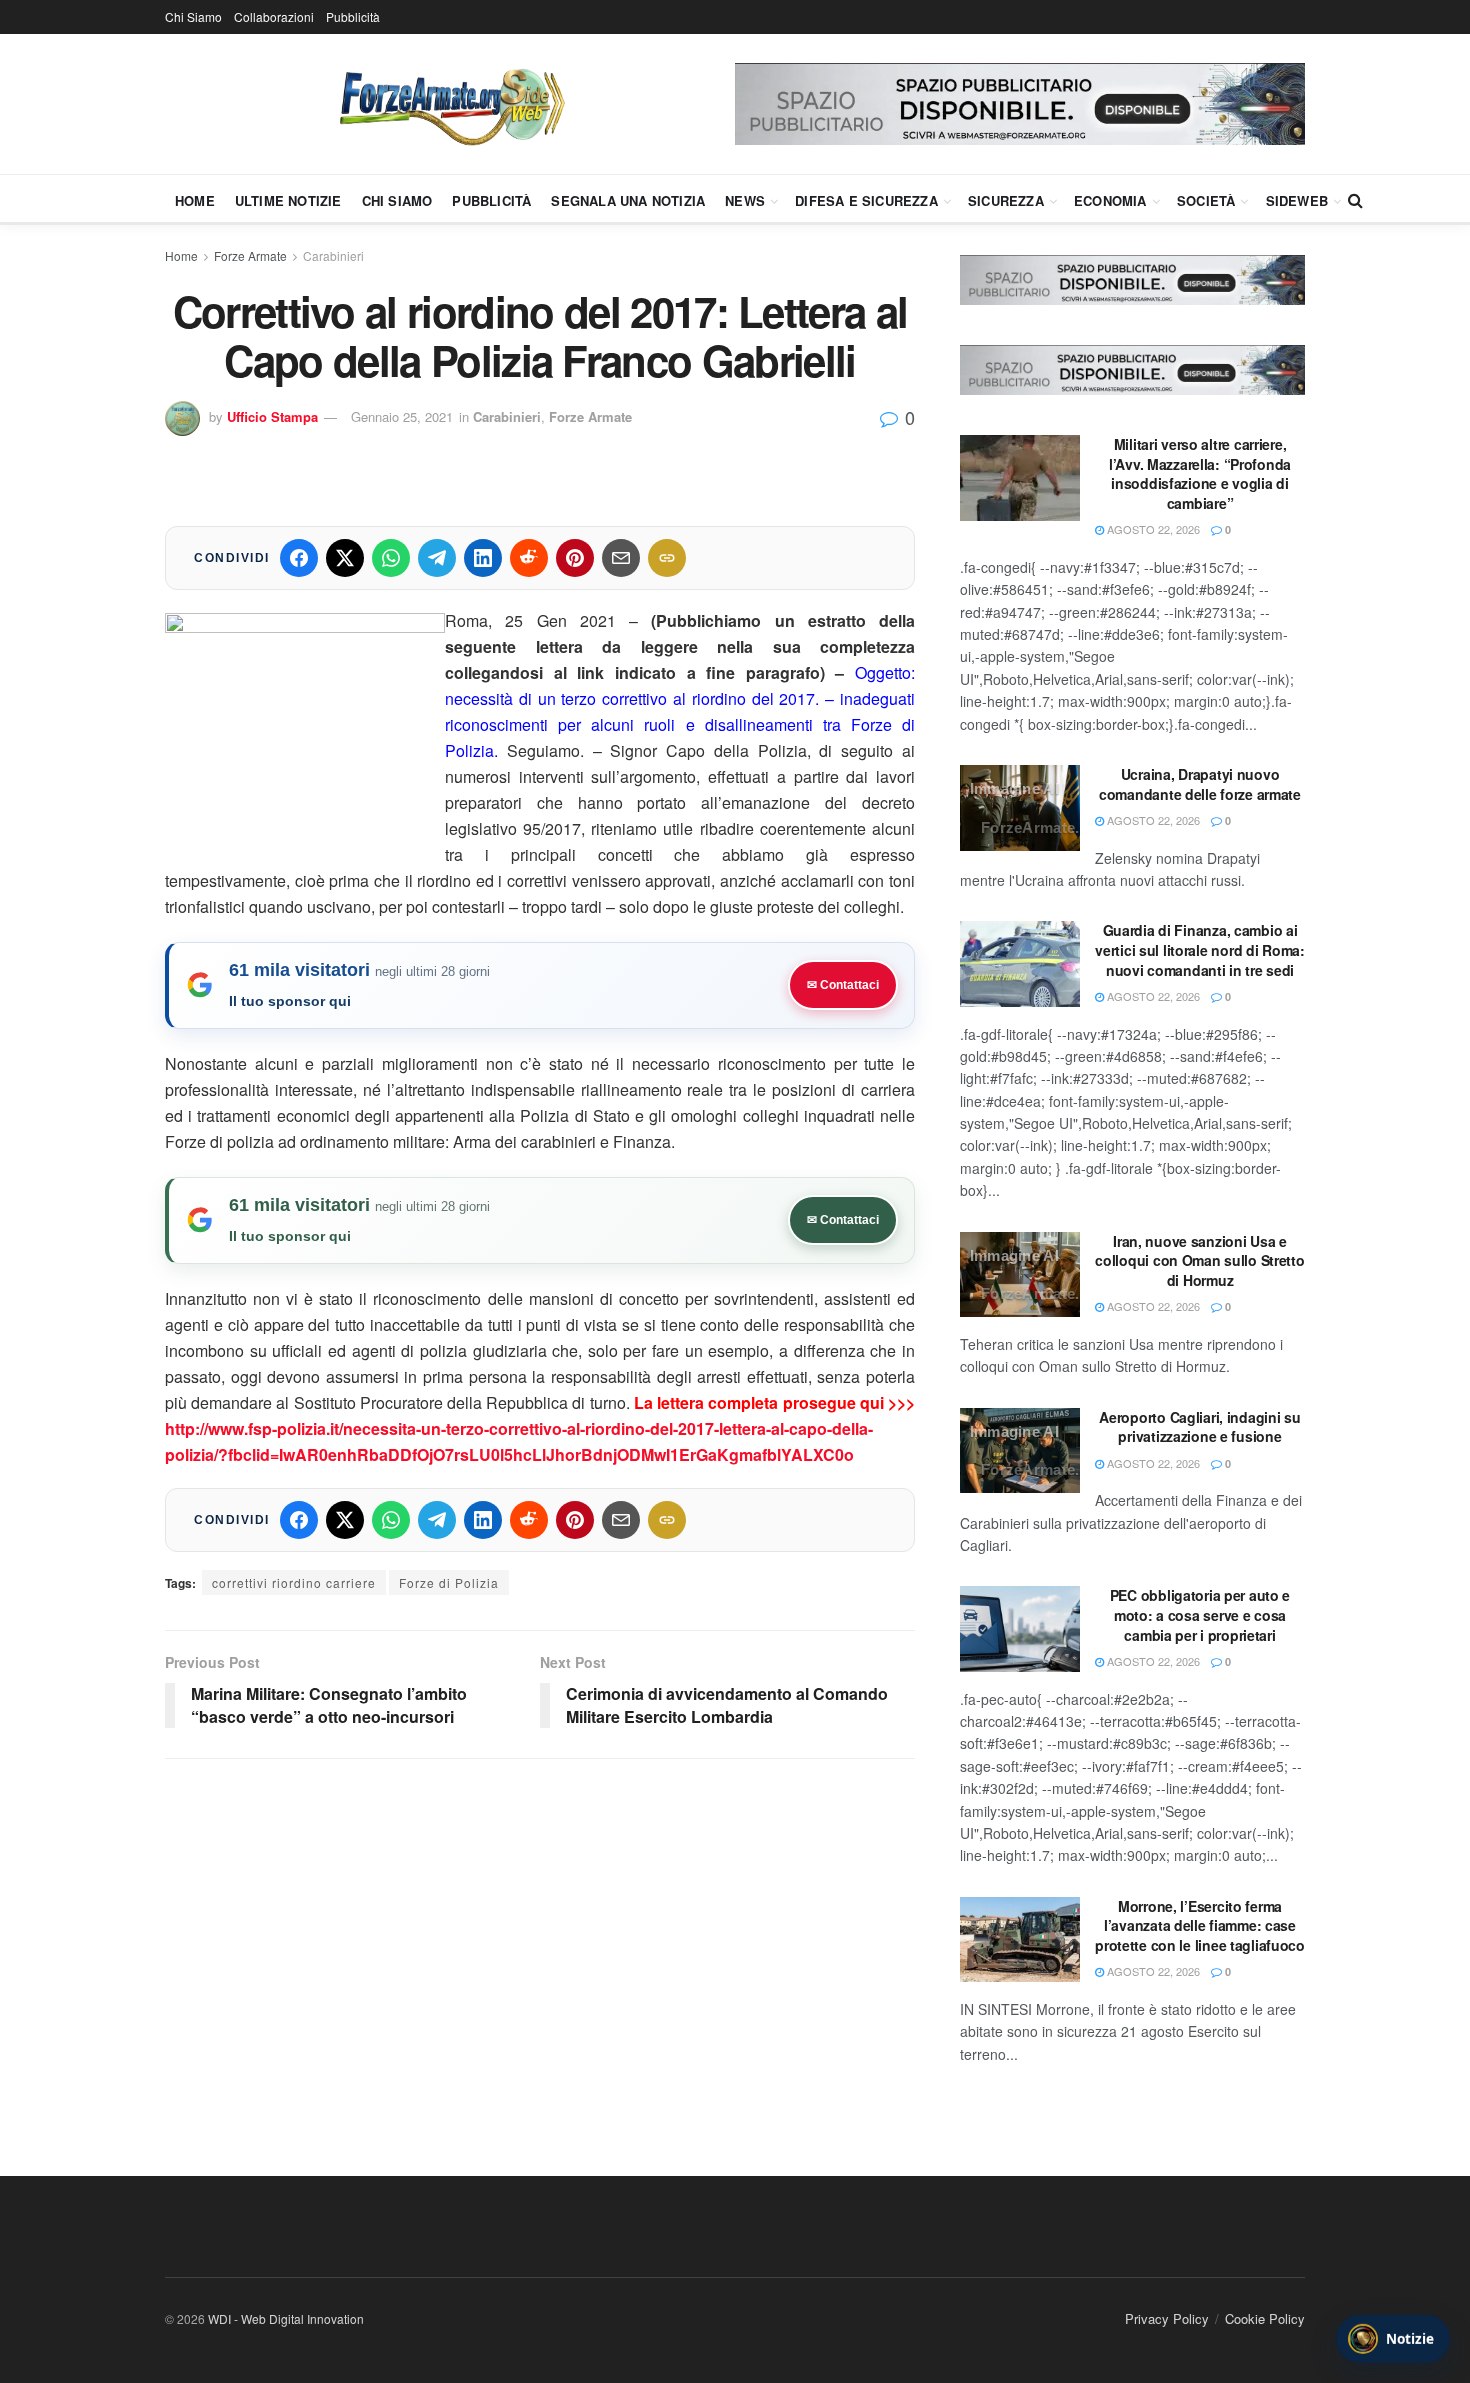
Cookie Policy (1265, 2318)
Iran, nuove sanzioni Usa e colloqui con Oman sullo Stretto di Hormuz (1199, 1260)
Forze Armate (250, 255)
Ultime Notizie (288, 200)
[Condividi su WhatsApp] (391, 558)
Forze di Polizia (449, 1582)
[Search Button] (1355, 200)
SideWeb (1297, 200)
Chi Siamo (193, 16)
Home (195, 200)
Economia (1110, 200)
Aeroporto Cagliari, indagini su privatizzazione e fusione (1199, 1427)
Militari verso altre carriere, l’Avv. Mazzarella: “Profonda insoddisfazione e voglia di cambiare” (1200, 473)
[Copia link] (667, 558)
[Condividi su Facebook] (299, 558)
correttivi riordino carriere (294, 1582)
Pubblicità (353, 16)
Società (1206, 200)
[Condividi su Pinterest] (575, 558)
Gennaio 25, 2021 (402, 416)
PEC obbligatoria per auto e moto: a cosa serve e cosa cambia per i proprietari (1200, 1614)
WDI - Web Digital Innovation (286, 2318)
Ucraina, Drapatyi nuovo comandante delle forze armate (1200, 784)
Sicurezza (1006, 200)
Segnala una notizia (628, 200)
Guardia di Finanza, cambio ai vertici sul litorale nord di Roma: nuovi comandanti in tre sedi (1199, 949)
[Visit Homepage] (450, 104)
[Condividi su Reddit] (529, 558)
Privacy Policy (1167, 2318)
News (745, 200)
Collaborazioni (274, 16)
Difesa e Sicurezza (866, 200)
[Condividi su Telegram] (437, 558)
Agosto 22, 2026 (1152, 529)
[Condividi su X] (345, 558)
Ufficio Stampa (272, 416)
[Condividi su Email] (621, 558)
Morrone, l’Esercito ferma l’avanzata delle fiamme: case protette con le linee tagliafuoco (1200, 1925)
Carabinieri (333, 255)
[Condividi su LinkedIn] (483, 558)
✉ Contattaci (843, 985)
